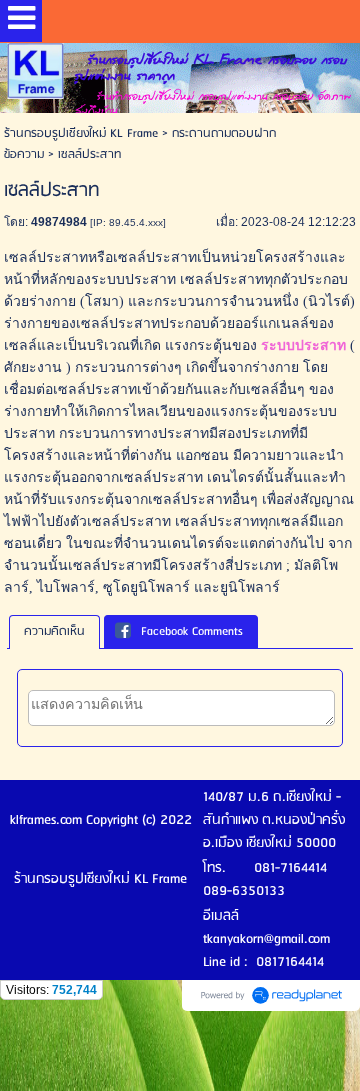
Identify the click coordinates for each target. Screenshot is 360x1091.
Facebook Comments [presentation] (192, 631)
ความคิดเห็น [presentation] (54, 631)
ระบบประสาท (303, 345)
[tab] (54, 632)
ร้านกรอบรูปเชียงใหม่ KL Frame (81, 133)
